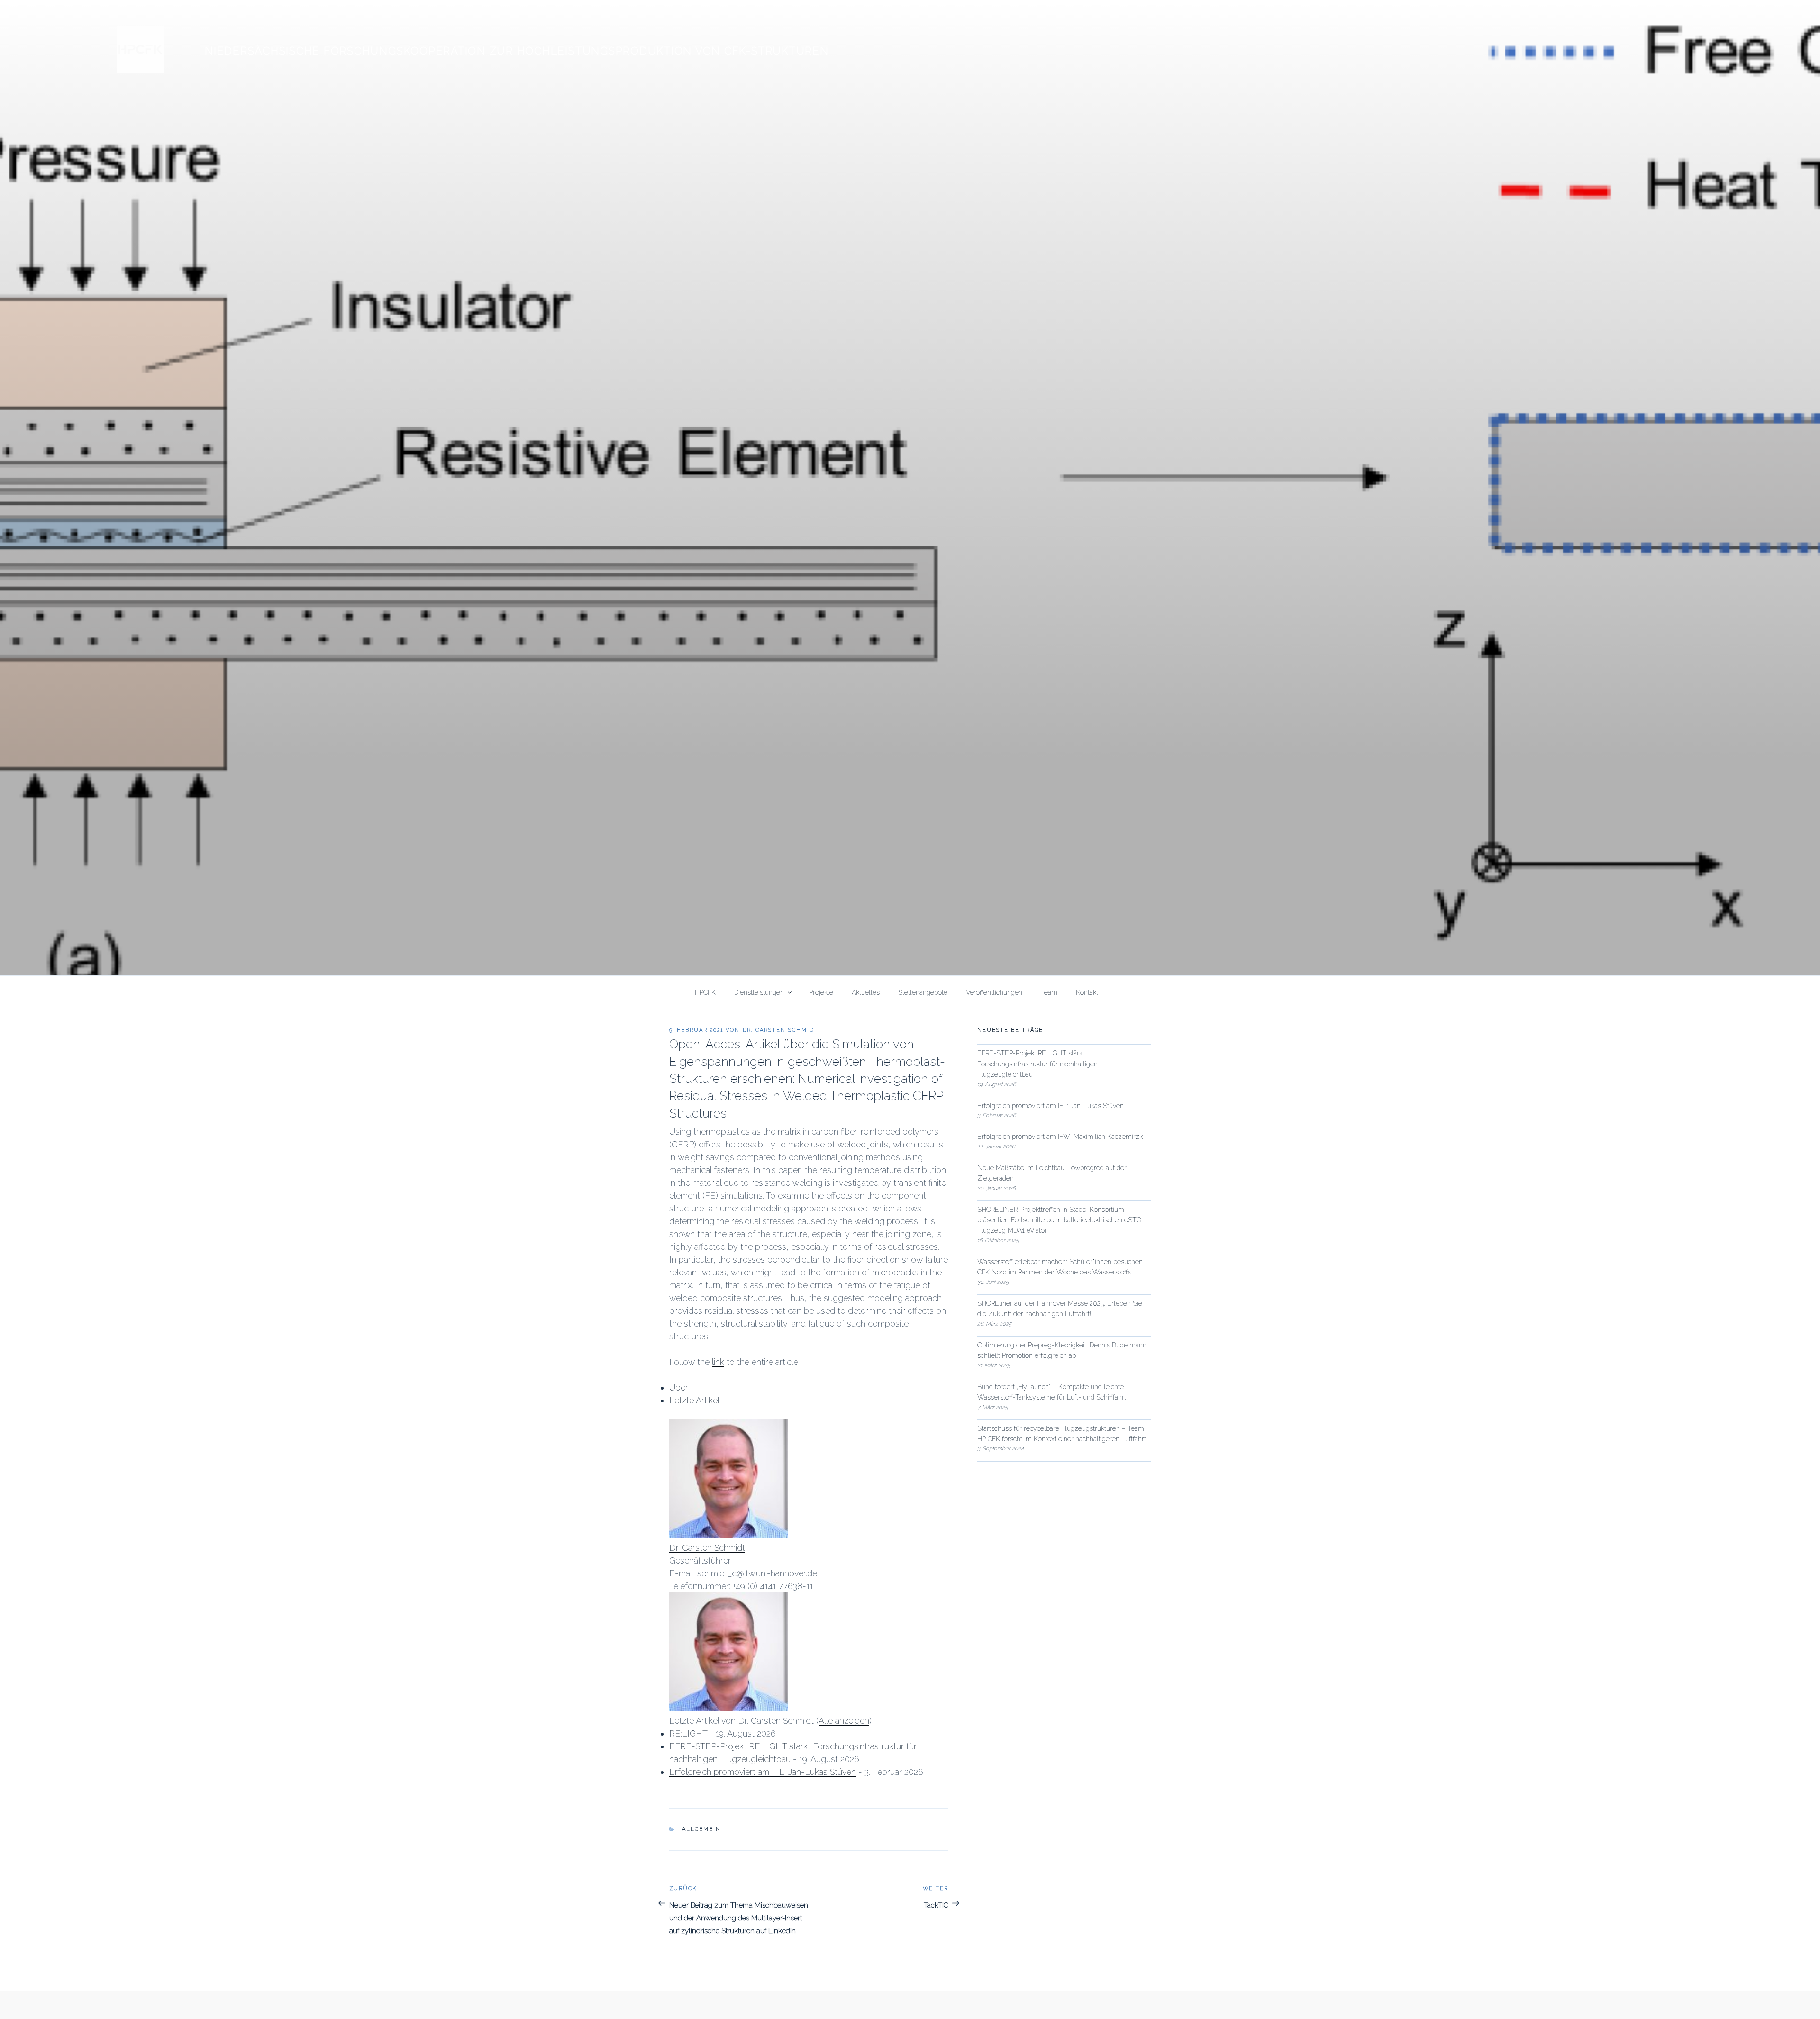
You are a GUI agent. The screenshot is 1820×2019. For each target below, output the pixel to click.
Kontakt (1087, 992)
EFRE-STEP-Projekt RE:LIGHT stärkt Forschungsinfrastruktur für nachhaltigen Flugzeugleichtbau (1037, 1064)
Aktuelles (866, 992)
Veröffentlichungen (994, 992)
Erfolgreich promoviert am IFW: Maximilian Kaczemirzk (1060, 1137)
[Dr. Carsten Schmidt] (728, 1535)
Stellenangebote (923, 992)
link (718, 1362)
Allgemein (701, 1829)
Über (679, 1387)
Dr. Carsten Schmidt (781, 1030)
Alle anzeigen (844, 1721)
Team (1049, 992)
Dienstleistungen (759, 992)
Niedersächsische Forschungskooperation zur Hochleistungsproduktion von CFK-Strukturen (517, 51)
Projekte (821, 992)
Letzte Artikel (694, 1400)
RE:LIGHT (688, 1733)
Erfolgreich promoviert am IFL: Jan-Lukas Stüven (763, 1772)
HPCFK (705, 992)
